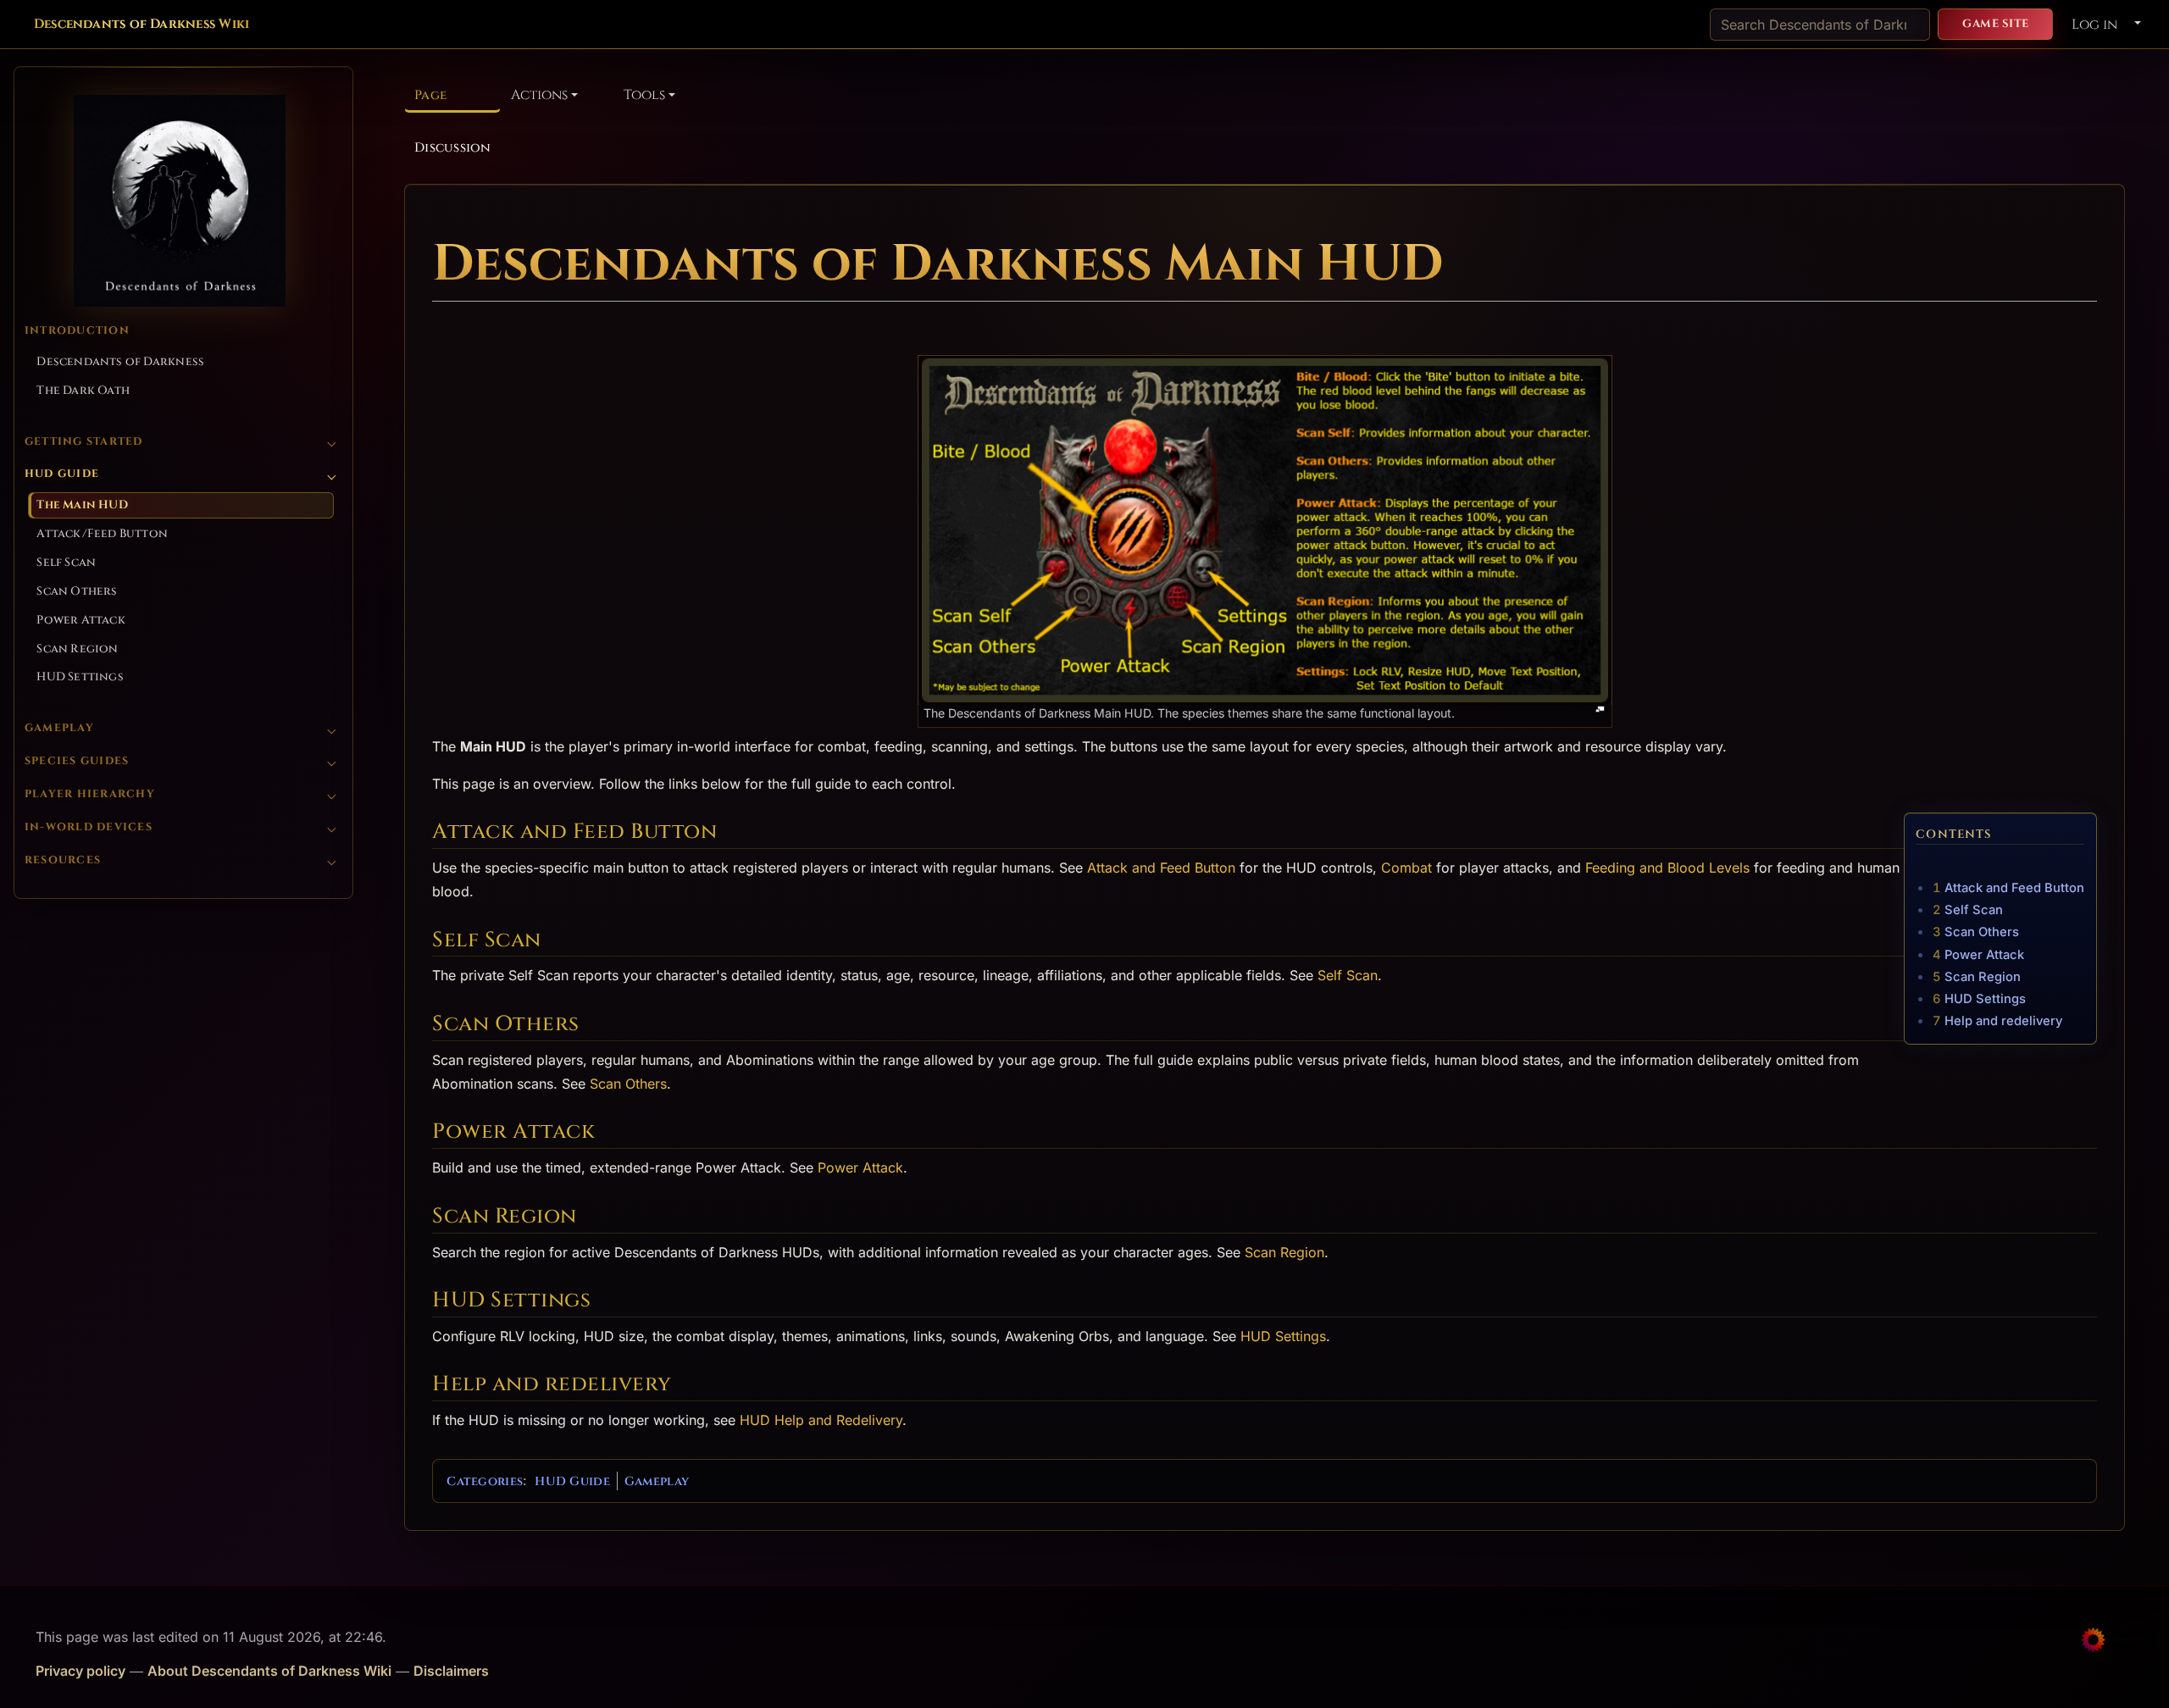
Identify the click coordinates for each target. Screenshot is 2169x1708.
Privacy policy (80, 1671)
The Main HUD (82, 505)
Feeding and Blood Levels (1667, 868)
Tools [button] (644, 95)
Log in (2094, 25)
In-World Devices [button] (89, 827)
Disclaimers (451, 1671)
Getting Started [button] (84, 442)
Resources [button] (63, 860)
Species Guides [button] (77, 761)
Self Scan (66, 563)
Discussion (452, 148)
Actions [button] (539, 95)
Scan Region (77, 649)
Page (430, 95)
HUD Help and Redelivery (821, 1420)
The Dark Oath (83, 391)
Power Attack (80, 620)
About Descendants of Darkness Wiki (269, 1671)
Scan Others (77, 591)
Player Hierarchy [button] (90, 794)
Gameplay (657, 1481)
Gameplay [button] (59, 728)
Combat (1406, 868)
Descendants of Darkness (120, 362)
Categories (485, 1481)
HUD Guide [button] (62, 474)
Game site (1996, 24)
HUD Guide (572, 1481)
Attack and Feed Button (1161, 868)
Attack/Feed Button (102, 534)
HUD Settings (80, 677)
